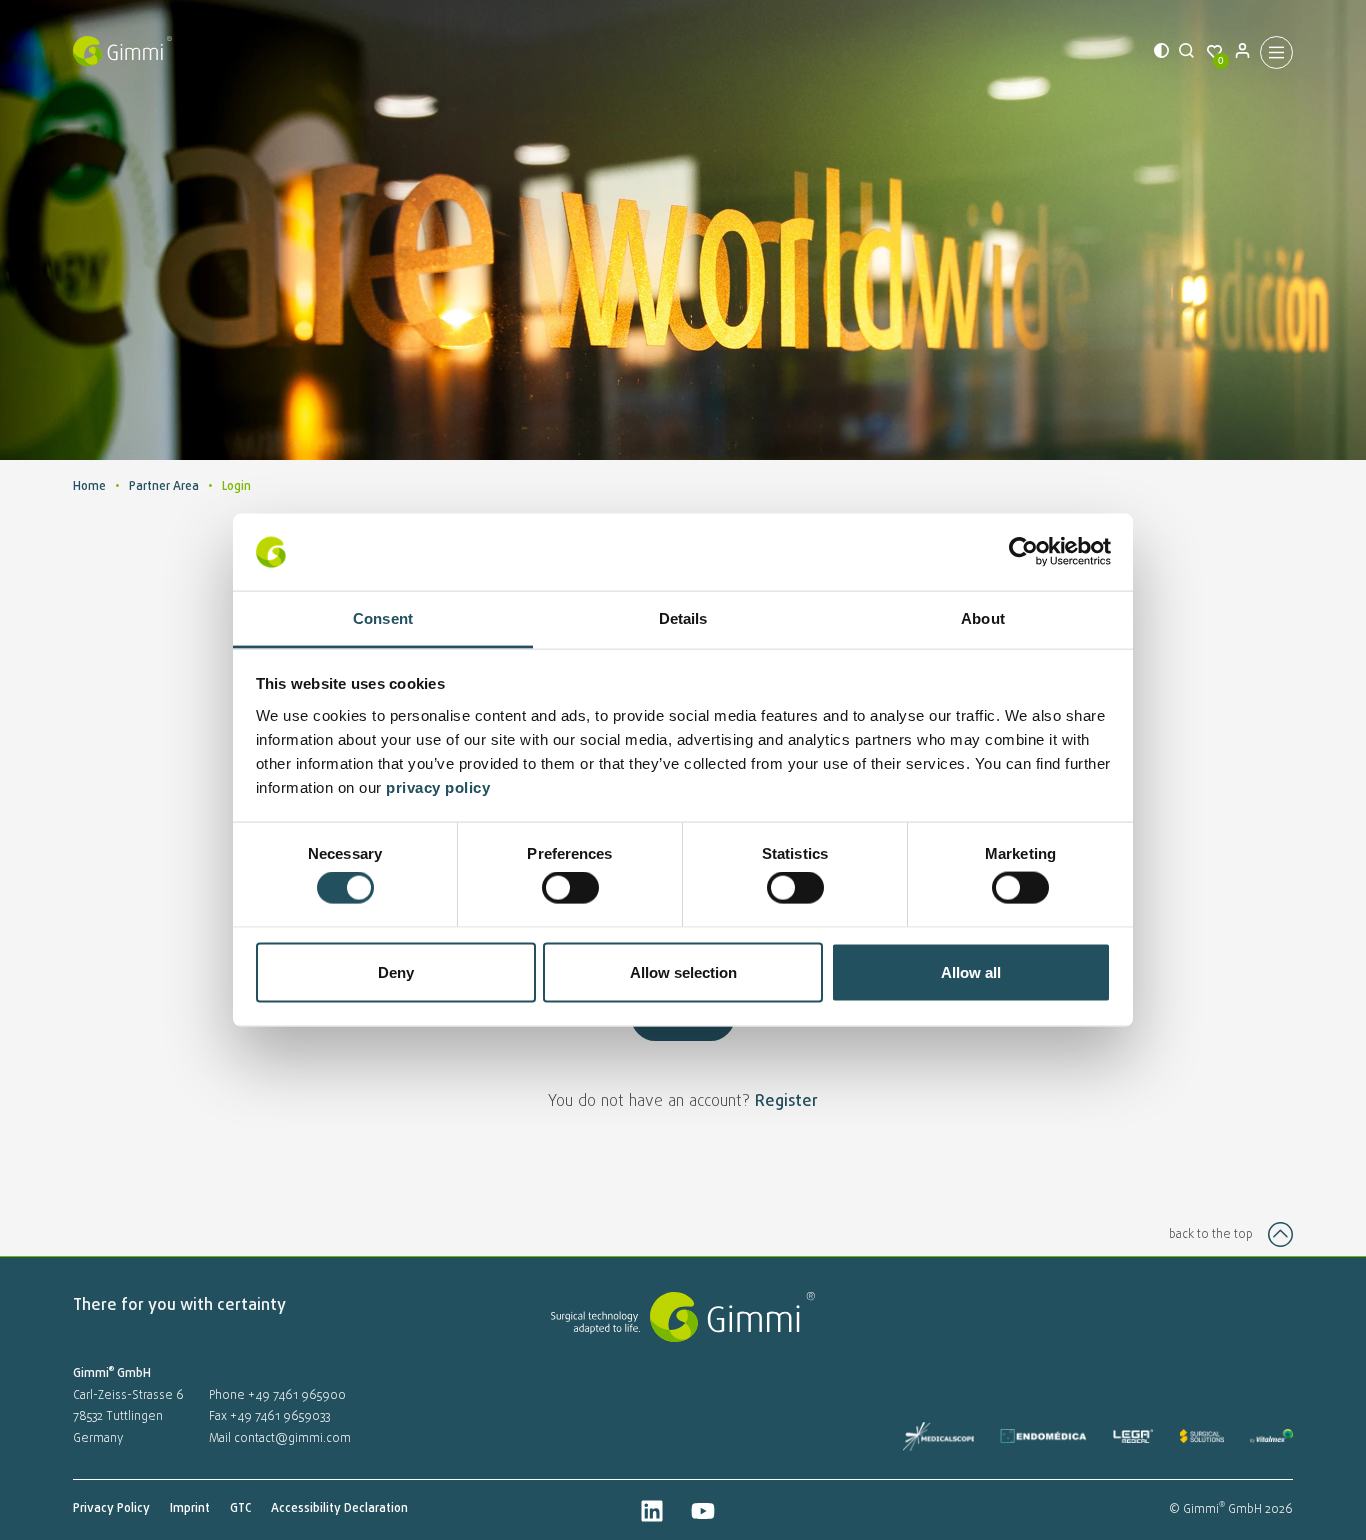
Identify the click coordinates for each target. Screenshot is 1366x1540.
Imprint (190, 1509)
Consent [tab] (383, 617)
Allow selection (683, 971)
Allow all (971, 971)
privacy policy (440, 786)
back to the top (1211, 1235)
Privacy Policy (111, 1509)
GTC (240, 1509)
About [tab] (983, 617)
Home (89, 487)
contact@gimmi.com (292, 1439)
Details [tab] (683, 617)
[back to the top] (1280, 1234)
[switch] (570, 888)
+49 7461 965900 (297, 1396)
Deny (396, 971)
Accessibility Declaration (339, 1509)
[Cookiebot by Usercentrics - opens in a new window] (1023, 552)
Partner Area (164, 487)
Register (786, 1102)
